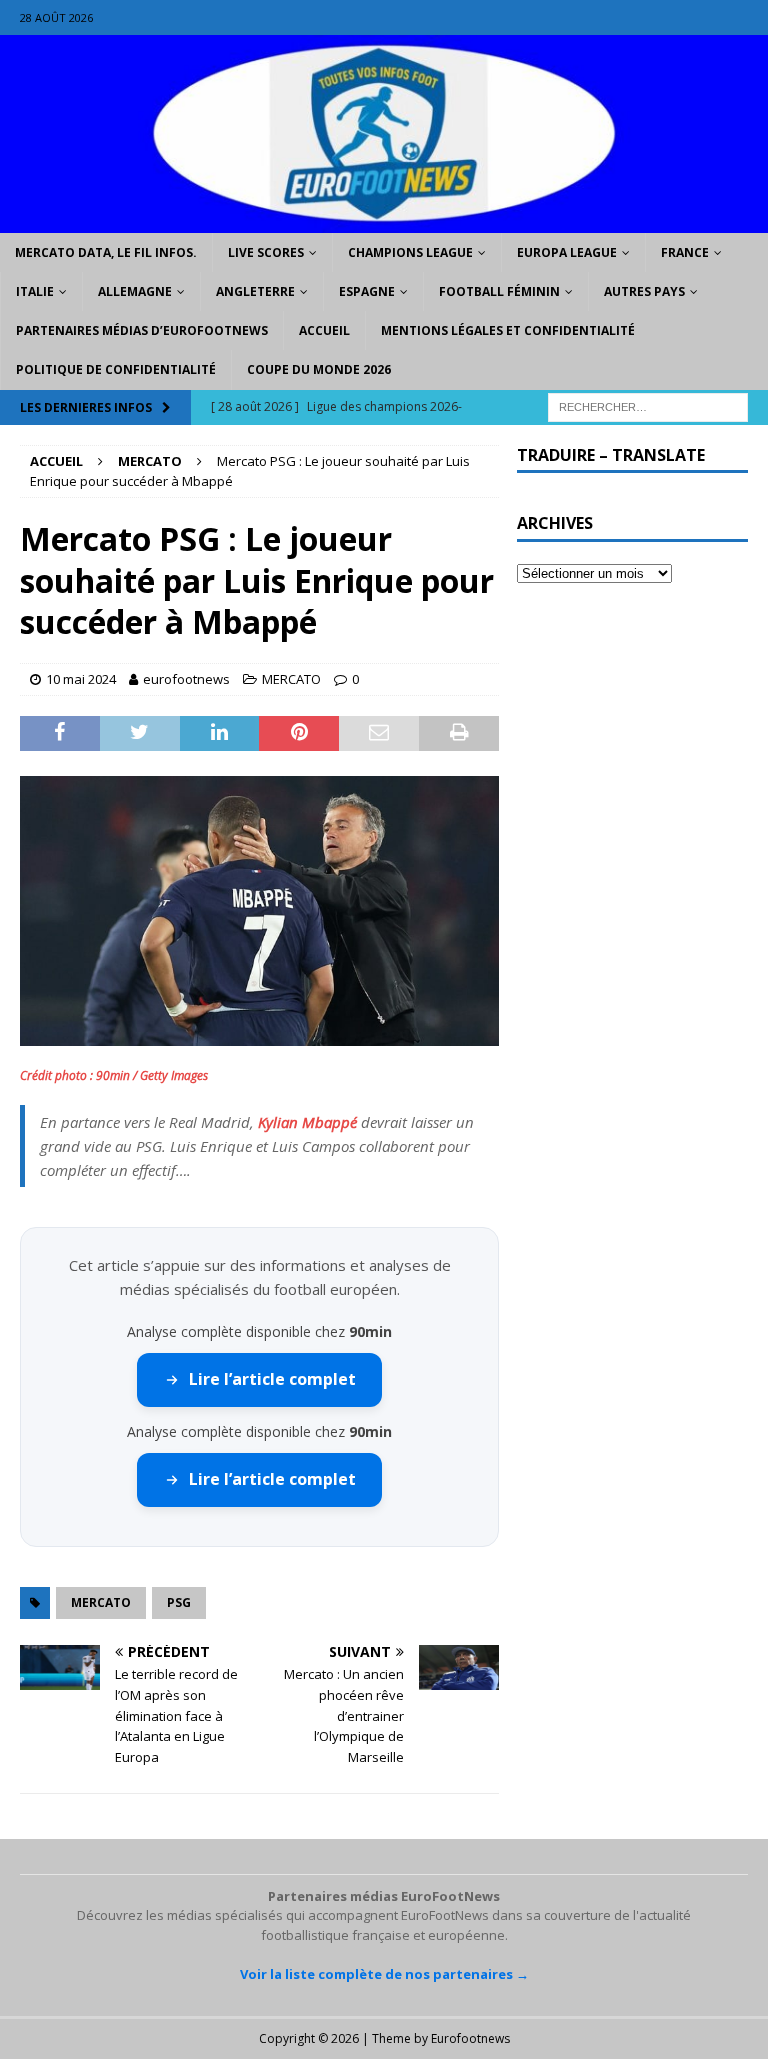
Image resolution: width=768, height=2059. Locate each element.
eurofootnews (186, 679)
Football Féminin (499, 291)
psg (179, 1602)
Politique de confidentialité (116, 369)
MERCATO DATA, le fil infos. (106, 252)
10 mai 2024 (81, 679)
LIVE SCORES (266, 252)
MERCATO (291, 679)
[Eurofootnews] (384, 220)
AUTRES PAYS (644, 291)
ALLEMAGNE (135, 291)
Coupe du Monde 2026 (319, 369)
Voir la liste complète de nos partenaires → (384, 1974)
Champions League (410, 252)
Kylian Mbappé (307, 1122)
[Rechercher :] (648, 405)
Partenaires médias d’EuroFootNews (142, 330)
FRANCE (685, 252)
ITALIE (35, 291)
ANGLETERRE (255, 291)
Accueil (324, 330)
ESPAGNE (367, 291)
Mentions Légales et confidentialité (508, 330)
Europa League (567, 252)
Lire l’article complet (272, 1379)
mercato (101, 1602)
